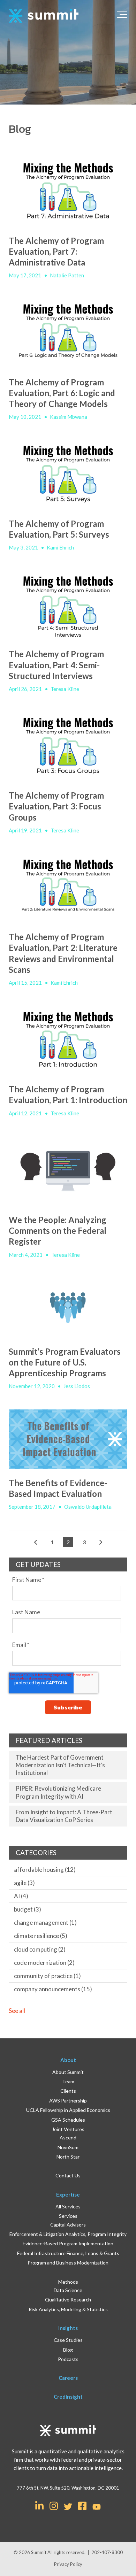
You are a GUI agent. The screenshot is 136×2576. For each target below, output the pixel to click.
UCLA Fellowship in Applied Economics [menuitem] (68, 2110)
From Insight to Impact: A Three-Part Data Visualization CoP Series (64, 1816)
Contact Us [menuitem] (68, 2175)
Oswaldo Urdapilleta (88, 1507)
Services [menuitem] (68, 2216)
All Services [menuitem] (68, 2206)
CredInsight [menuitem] (68, 2397)
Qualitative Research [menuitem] (68, 2300)
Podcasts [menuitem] (68, 2359)
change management (45, 1923)
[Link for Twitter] (68, 2507)
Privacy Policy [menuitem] (68, 2564)
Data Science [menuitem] (68, 2290)
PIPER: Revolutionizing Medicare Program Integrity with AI (58, 1792)
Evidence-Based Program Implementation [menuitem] (68, 2243)
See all (17, 2011)
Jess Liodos (77, 1386)
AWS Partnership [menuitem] (68, 2101)
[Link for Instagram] (54, 2505)
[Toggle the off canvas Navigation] (122, 16)
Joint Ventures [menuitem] (68, 2129)
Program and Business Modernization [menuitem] (68, 2263)
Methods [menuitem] (68, 2282)
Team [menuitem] (68, 2081)
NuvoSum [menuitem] (68, 2147)
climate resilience (41, 1936)
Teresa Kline (65, 689)
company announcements (53, 1989)
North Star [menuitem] (68, 2157)
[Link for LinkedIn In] (39, 2505)
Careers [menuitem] (68, 2378)
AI (21, 1896)
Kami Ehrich (60, 547)
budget (28, 1909)
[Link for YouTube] (97, 2507)
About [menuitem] (68, 2060)
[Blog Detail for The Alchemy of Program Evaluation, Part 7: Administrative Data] (68, 192)
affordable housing (45, 1870)
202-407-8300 (107, 2552)
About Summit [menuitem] (68, 2072)
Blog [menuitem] (68, 2350)
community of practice (47, 1976)
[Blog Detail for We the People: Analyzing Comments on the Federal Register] (68, 1171)
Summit (39, 2552)
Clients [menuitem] (68, 2091)
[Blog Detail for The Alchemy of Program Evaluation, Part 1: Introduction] (68, 1040)
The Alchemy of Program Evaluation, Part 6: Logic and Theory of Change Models (62, 393)
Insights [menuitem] (68, 2328)
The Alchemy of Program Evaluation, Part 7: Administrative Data (56, 251)
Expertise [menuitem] (68, 2194)
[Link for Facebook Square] (82, 2505)
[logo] (44, 16)
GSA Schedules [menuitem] (68, 2120)
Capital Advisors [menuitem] (68, 2225)
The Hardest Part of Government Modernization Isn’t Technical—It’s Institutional (60, 1765)
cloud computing (40, 1949)
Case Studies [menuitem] (68, 2340)
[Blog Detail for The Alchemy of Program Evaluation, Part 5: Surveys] (68, 475)
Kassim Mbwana (69, 417)
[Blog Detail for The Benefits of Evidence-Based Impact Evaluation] (68, 1439)
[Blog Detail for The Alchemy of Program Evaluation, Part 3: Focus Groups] (68, 747)
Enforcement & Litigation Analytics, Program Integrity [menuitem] (68, 2234)
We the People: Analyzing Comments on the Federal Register (58, 1231)
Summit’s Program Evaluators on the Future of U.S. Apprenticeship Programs (65, 1362)
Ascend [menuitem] (68, 2137)
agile (24, 1883)
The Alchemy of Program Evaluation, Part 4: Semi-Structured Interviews (56, 665)
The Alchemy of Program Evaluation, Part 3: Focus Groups (56, 806)
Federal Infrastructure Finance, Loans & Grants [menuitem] (68, 2253)
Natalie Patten (67, 275)
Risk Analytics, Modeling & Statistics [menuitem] (68, 2309)
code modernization (44, 1963)
